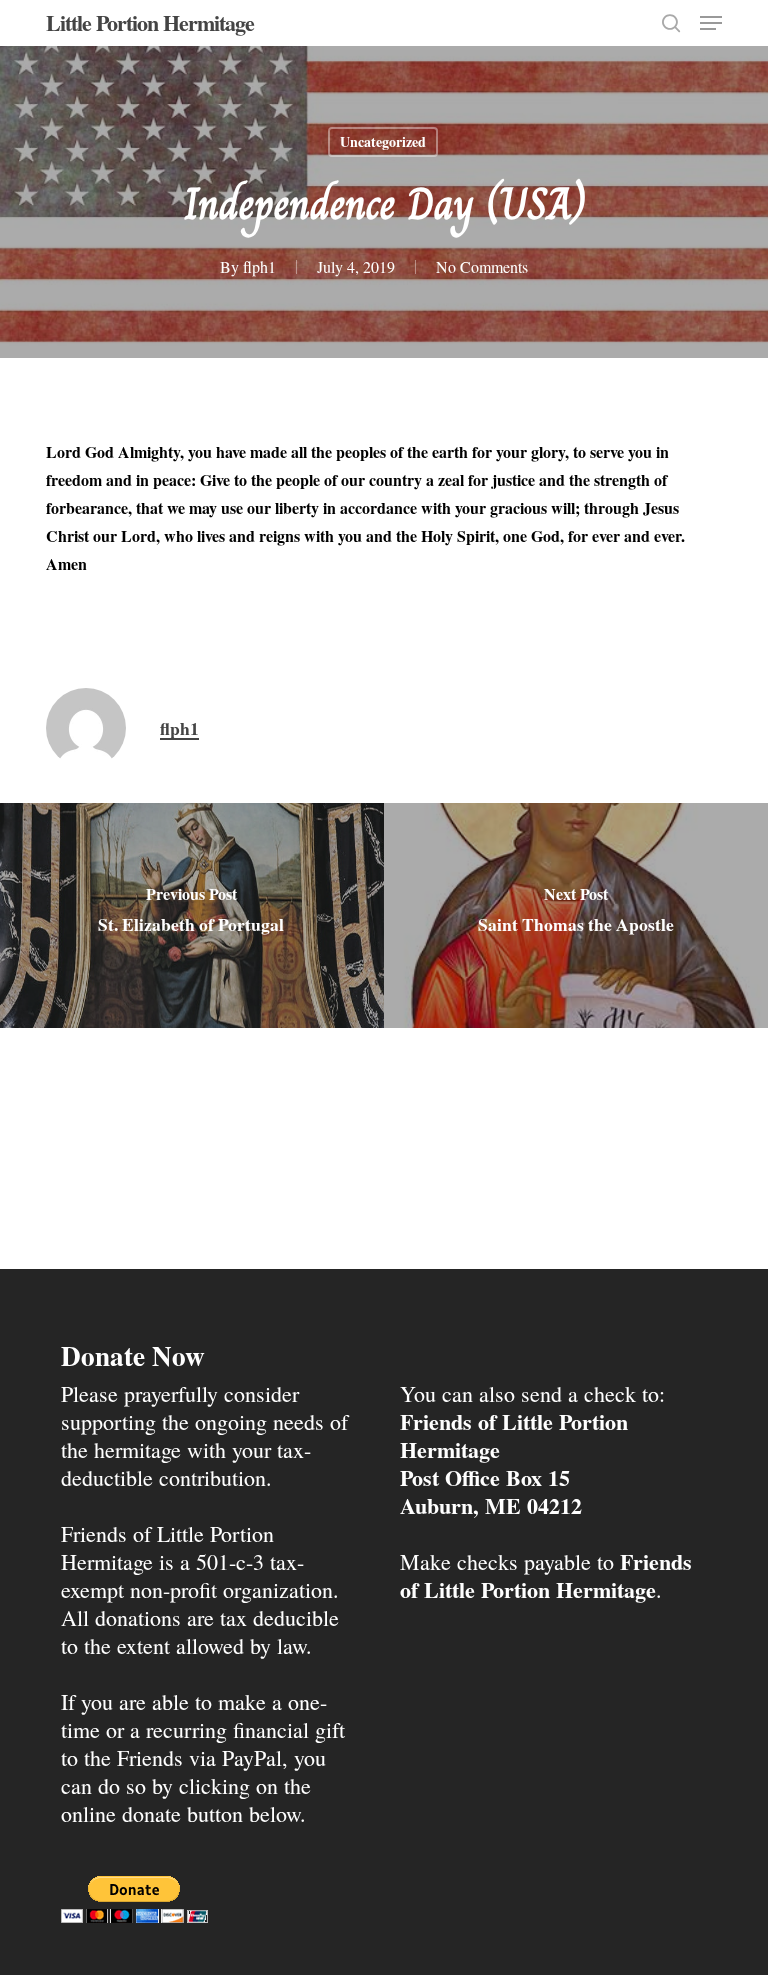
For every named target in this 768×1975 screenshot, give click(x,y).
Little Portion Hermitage (150, 23)
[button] (711, 23)
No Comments (482, 266)
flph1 (259, 266)
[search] (671, 23)
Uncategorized (383, 141)
